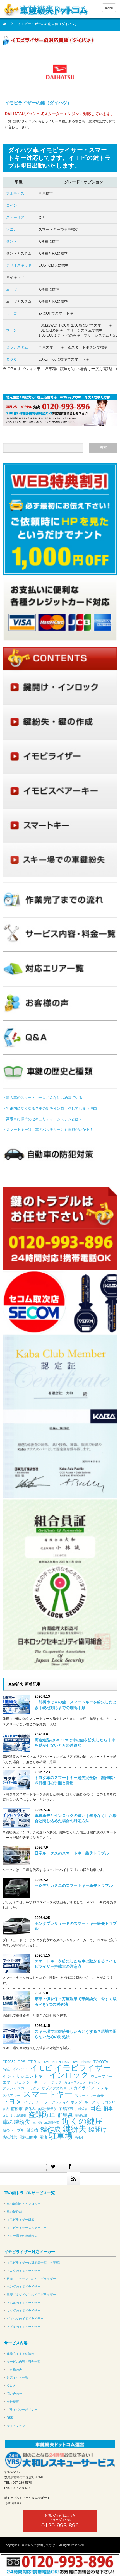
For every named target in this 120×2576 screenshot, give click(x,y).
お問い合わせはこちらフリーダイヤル (60, 2521)
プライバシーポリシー (22, 2410)
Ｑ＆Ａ (11, 2386)
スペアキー (12, 2096)
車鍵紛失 (52, 2123)
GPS (21, 2062)
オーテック (53, 2082)
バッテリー (33, 2102)
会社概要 (13, 2402)
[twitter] (55, 2166)
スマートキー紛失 (89, 2096)
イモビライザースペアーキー (27, 2228)
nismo (86, 2062)
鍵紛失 (75, 2129)
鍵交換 (32, 2130)
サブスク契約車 (54, 2088)
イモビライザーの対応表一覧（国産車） (34, 2263)
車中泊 (37, 2123)
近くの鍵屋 (82, 2121)
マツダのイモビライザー (24, 2311)
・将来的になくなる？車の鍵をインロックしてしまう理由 (50, 1108)
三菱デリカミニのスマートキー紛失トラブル (74, 1885)
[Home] (7, 26)
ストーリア (15, 217)
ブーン (12, 330)
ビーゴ (12, 313)
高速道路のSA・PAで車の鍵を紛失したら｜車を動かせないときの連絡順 (75, 1743)
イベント (20, 2069)
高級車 (79, 2137)
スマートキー (48, 2094)
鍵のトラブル (13, 2130)
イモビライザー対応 (21, 2220)
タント (12, 241)
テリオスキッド (19, 265)
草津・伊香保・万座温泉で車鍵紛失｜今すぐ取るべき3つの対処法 (76, 2001)
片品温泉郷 (19, 2116)
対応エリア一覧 (17, 2378)
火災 (6, 2116)
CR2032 (9, 2062)
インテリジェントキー (25, 2076)
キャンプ (94, 2082)
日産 (96, 2108)
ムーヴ (12, 289)
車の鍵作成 (14, 2212)
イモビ (41, 2068)
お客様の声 (14, 2370)
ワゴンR (108, 2102)
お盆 (6, 2069)
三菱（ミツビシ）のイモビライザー (31, 2295)
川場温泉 (81, 2109)
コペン (12, 205)
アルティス (15, 193)
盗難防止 (42, 2114)
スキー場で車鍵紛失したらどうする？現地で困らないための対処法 (76, 2034)
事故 (6, 2109)
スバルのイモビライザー (24, 2303)
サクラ (35, 2088)
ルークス (92, 2102)
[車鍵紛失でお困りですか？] (46, 10)
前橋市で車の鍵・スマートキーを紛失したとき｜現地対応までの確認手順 (76, 1705)
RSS (10, 2418)
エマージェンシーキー (22, 2082)
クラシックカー (15, 2088)
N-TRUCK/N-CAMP (66, 2062)
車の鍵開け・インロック (24, 2204)
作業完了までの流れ (21, 2354)
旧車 (108, 2108)
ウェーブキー (102, 2076)
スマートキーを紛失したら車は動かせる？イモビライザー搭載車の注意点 (76, 1964)
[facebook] (71, 2166)
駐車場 (61, 2136)
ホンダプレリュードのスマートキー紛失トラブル (76, 1926)
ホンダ (76, 2102)
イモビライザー (83, 2068)
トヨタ (12, 2101)
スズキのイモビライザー (24, 2327)
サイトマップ (16, 2426)
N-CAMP (44, 2062)
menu (109, 8)
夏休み (30, 2109)
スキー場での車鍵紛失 (22, 2236)
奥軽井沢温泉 (47, 2109)
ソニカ (12, 229)
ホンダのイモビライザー (24, 2287)
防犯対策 (10, 2137)
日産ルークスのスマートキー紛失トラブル (72, 1853)
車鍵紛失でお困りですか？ (40, 2545)
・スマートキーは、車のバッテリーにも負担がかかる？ (48, 1130)
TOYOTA (101, 2062)
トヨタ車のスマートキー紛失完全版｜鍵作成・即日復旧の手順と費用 (76, 1780)
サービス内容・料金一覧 (24, 2362)
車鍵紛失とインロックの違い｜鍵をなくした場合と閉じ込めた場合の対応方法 (76, 1818)
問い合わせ (14, 2394)
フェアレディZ (56, 2102)
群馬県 (65, 2115)
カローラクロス (75, 2082)
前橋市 (17, 2109)
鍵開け (98, 2130)
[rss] (73, 2179)
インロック (69, 2075)
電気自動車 (28, 2137)
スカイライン (82, 2088)
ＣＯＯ (12, 359)
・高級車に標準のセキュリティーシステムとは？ (42, 1119)
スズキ (102, 2088)
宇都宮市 (66, 2109)
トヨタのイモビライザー (24, 2271)
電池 (43, 2137)
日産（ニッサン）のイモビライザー (31, 2279)
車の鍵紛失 (16, 2122)
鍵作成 (51, 2129)
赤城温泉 (81, 2116)
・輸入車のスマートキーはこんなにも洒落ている (42, 1098)
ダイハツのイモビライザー (25, 2319)
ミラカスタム (17, 347)
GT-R (32, 2062)
